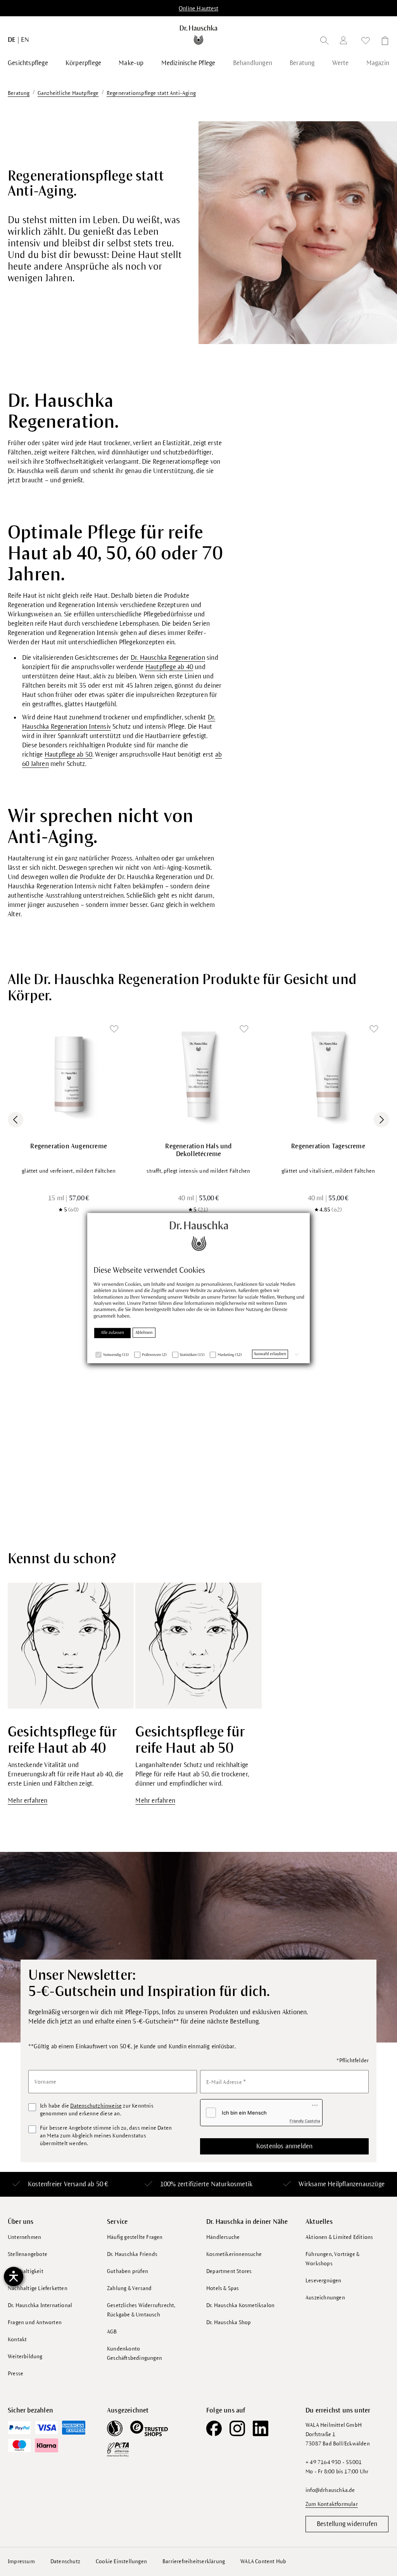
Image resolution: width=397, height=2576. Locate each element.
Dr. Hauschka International (40, 2305)
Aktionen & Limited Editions (339, 2237)
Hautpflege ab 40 (169, 667)
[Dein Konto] (345, 42)
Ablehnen (144, 1333)
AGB (112, 2332)
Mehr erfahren (28, 1801)
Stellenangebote (28, 2254)
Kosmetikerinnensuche (234, 2254)
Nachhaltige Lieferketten (38, 2288)
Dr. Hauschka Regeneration (168, 658)
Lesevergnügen (324, 2281)
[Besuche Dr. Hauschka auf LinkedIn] (261, 2428)
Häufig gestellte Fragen (135, 2237)
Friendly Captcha (305, 2121)
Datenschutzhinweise (96, 2106)
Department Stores (229, 2271)
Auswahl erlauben (270, 1354)
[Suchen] (325, 42)
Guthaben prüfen (128, 2271)
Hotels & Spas (223, 2288)
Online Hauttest (198, 9)
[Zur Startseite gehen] (198, 35)
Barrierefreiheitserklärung (194, 2561)
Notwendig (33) (116, 1355)
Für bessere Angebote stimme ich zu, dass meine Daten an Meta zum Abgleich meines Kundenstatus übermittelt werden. (106, 2136)
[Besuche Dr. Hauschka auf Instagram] (237, 2428)
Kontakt (17, 2339)
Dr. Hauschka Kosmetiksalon (240, 2305)
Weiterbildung (25, 2357)
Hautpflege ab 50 (68, 755)
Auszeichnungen (325, 2298)
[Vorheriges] (16, 1120)
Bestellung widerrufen (347, 2524)
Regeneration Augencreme (69, 1146)
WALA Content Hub (263, 2561)
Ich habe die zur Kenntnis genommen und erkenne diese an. (97, 2110)
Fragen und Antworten (35, 2322)
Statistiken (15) (192, 1355)
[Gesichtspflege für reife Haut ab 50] (198, 1645)
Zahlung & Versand (129, 2288)
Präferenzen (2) (154, 1355)
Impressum (21, 2561)
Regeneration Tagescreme (328, 1146)
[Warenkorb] (383, 42)
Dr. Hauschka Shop (229, 2322)
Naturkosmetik (232, 2184)
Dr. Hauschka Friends (132, 2254)
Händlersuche (223, 2237)
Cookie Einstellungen (121, 2561)
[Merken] (114, 1029)
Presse (16, 2374)
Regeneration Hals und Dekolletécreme (198, 1150)
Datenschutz (65, 2561)
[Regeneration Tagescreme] (328, 1075)
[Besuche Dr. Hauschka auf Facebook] (214, 2428)
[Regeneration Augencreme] (69, 1075)
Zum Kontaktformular (332, 2504)
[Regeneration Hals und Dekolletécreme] (199, 1075)
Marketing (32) (230, 1355)
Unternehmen (24, 2237)
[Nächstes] (381, 1120)
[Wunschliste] (366, 42)
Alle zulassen (112, 1333)
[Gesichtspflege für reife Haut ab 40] (71, 1645)
